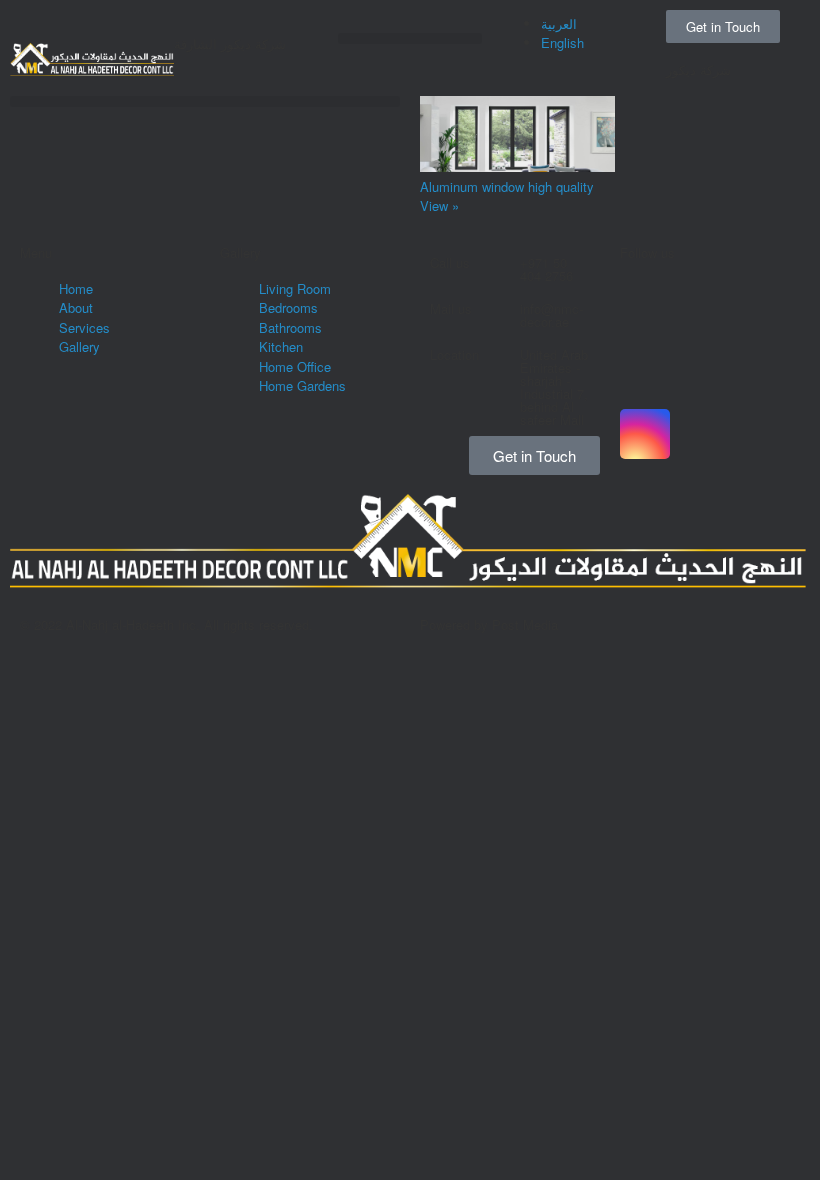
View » (439, 205)
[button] (410, 38)
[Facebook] (645, 325)
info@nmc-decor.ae (551, 315)
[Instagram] (645, 434)
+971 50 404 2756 (546, 269)
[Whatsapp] (645, 271)
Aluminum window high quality (507, 186)
